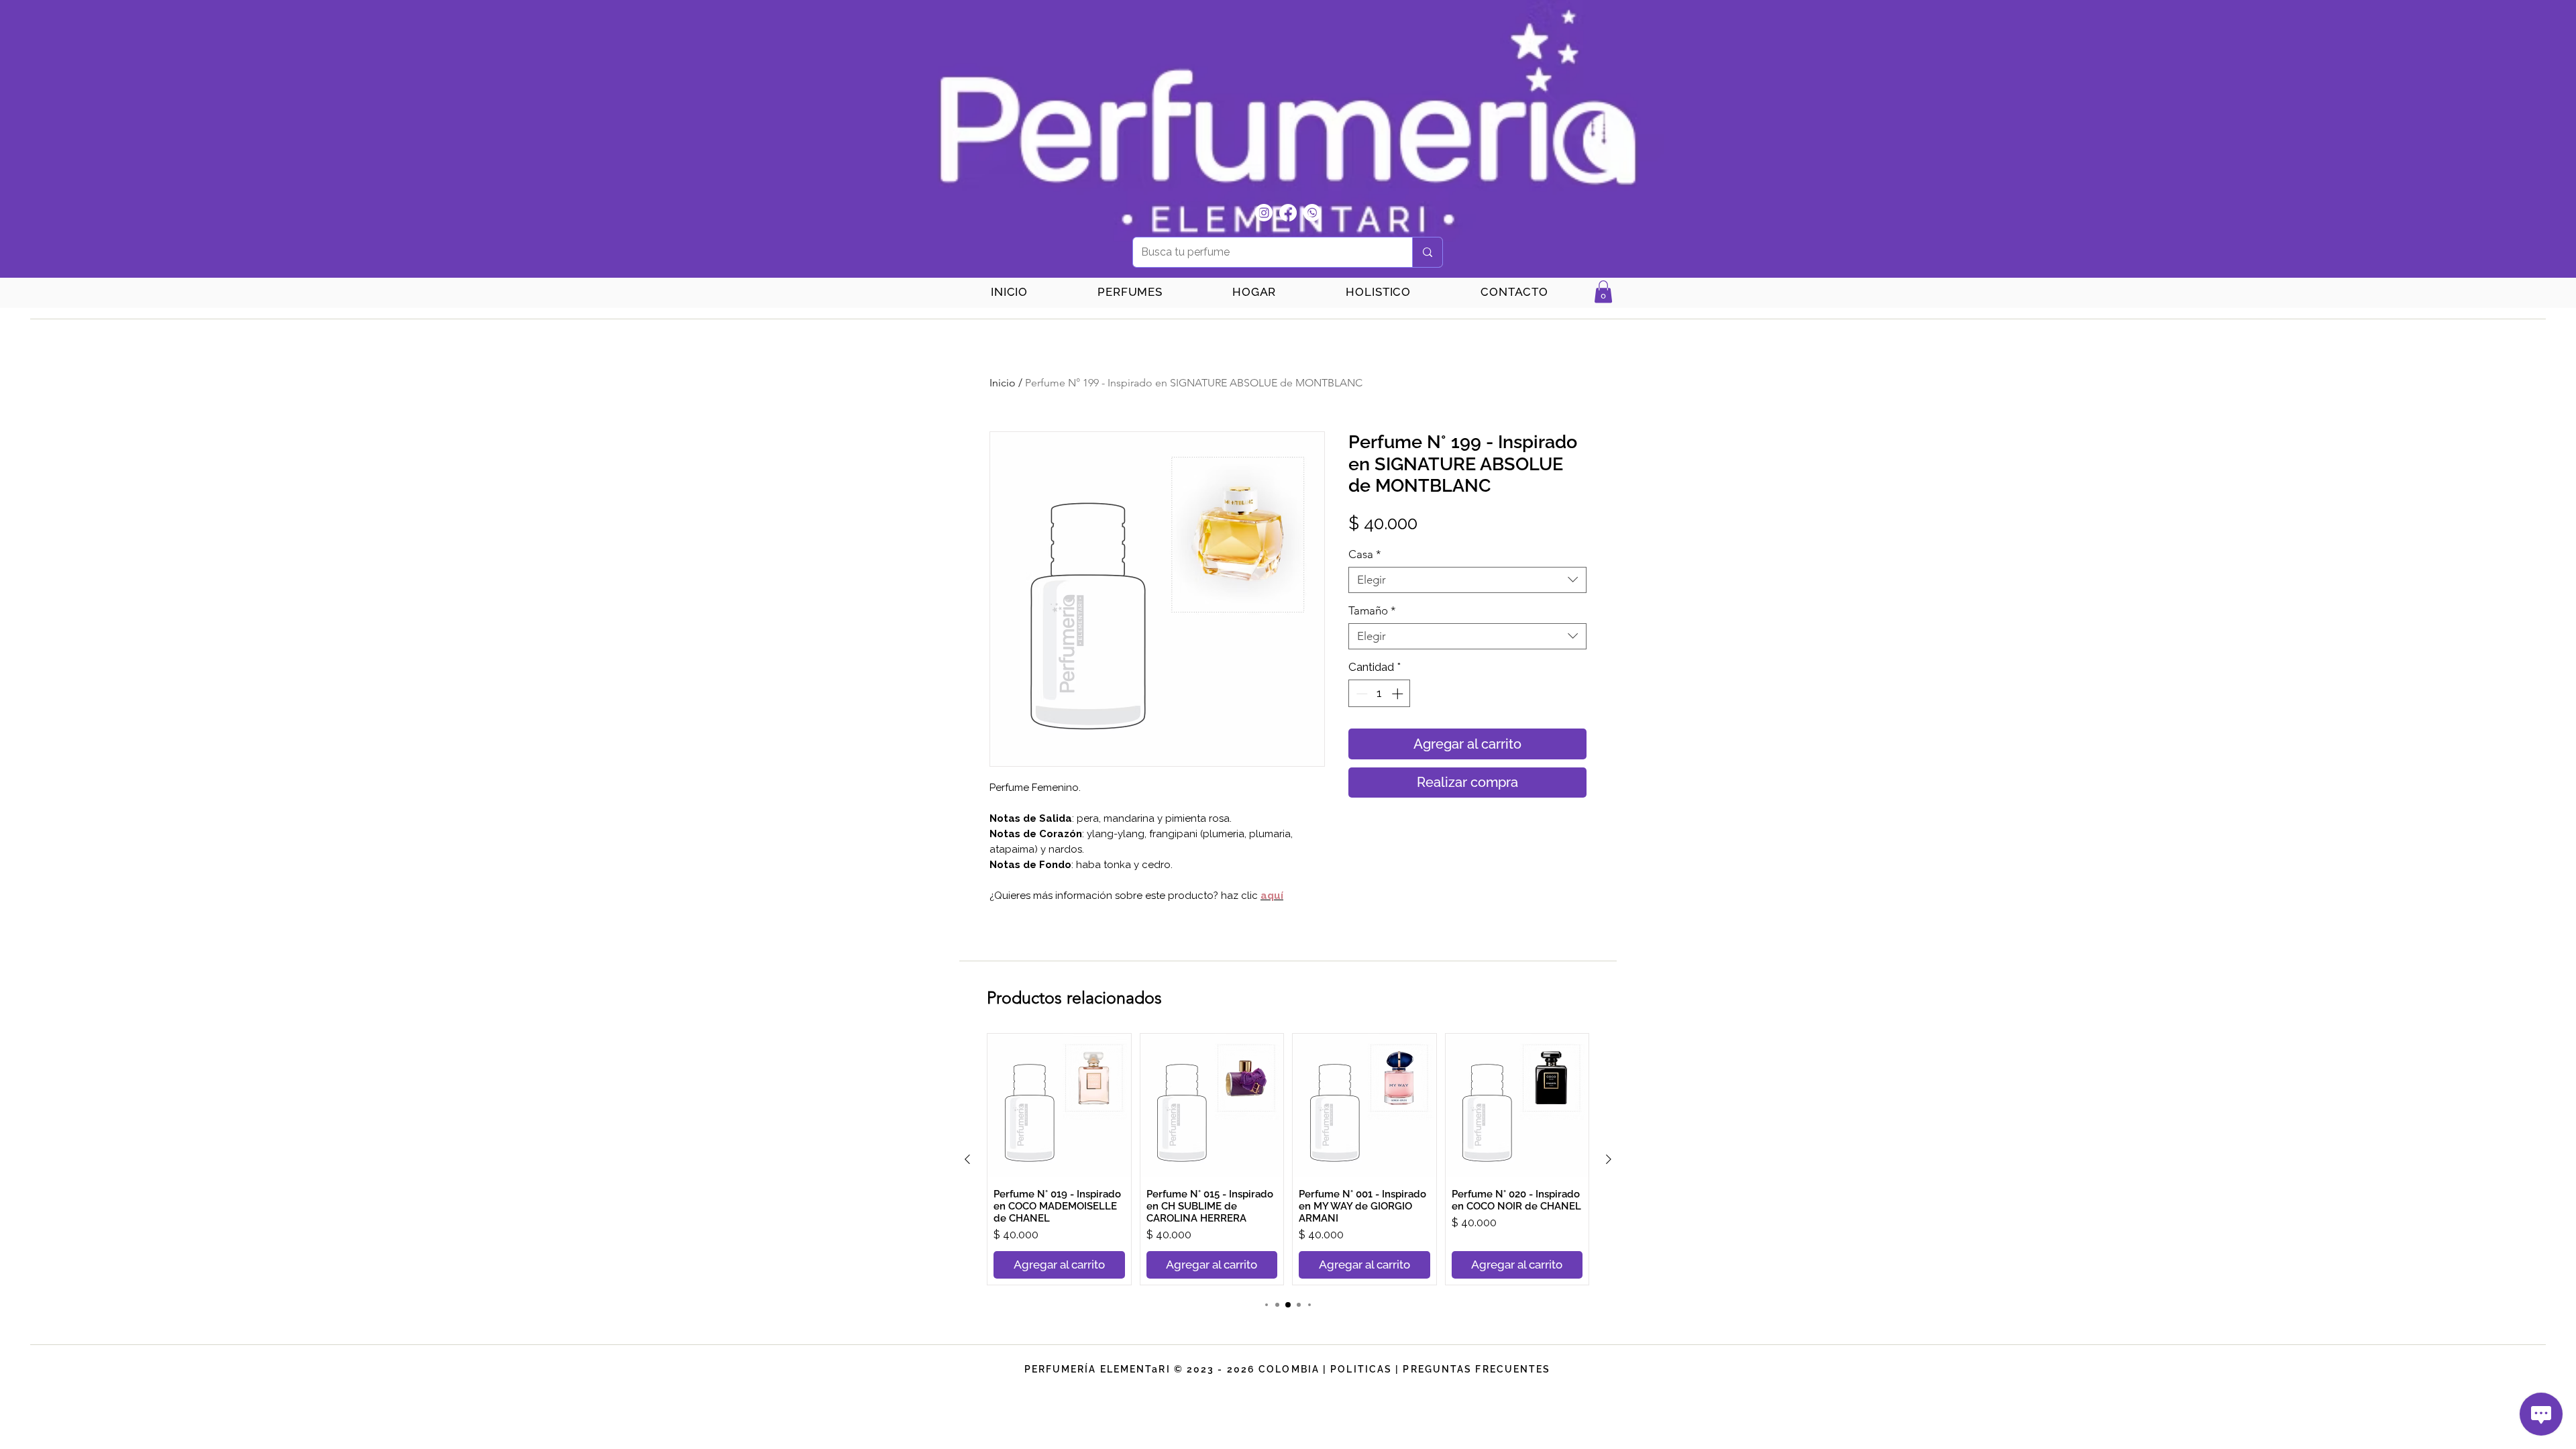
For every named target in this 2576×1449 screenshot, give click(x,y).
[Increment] (1399, 694)
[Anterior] (967, 1159)
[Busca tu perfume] (1427, 252)
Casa (1365, 554)
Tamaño (1372, 610)
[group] (1288, 1159)
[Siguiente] (1609, 1159)
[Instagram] (1264, 213)
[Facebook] (1288, 213)
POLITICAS (1361, 1369)
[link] (1603, 291)
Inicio (1003, 383)
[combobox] (1467, 580)
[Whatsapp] (1312, 213)
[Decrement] (1360, 694)
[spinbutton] (1380, 694)
